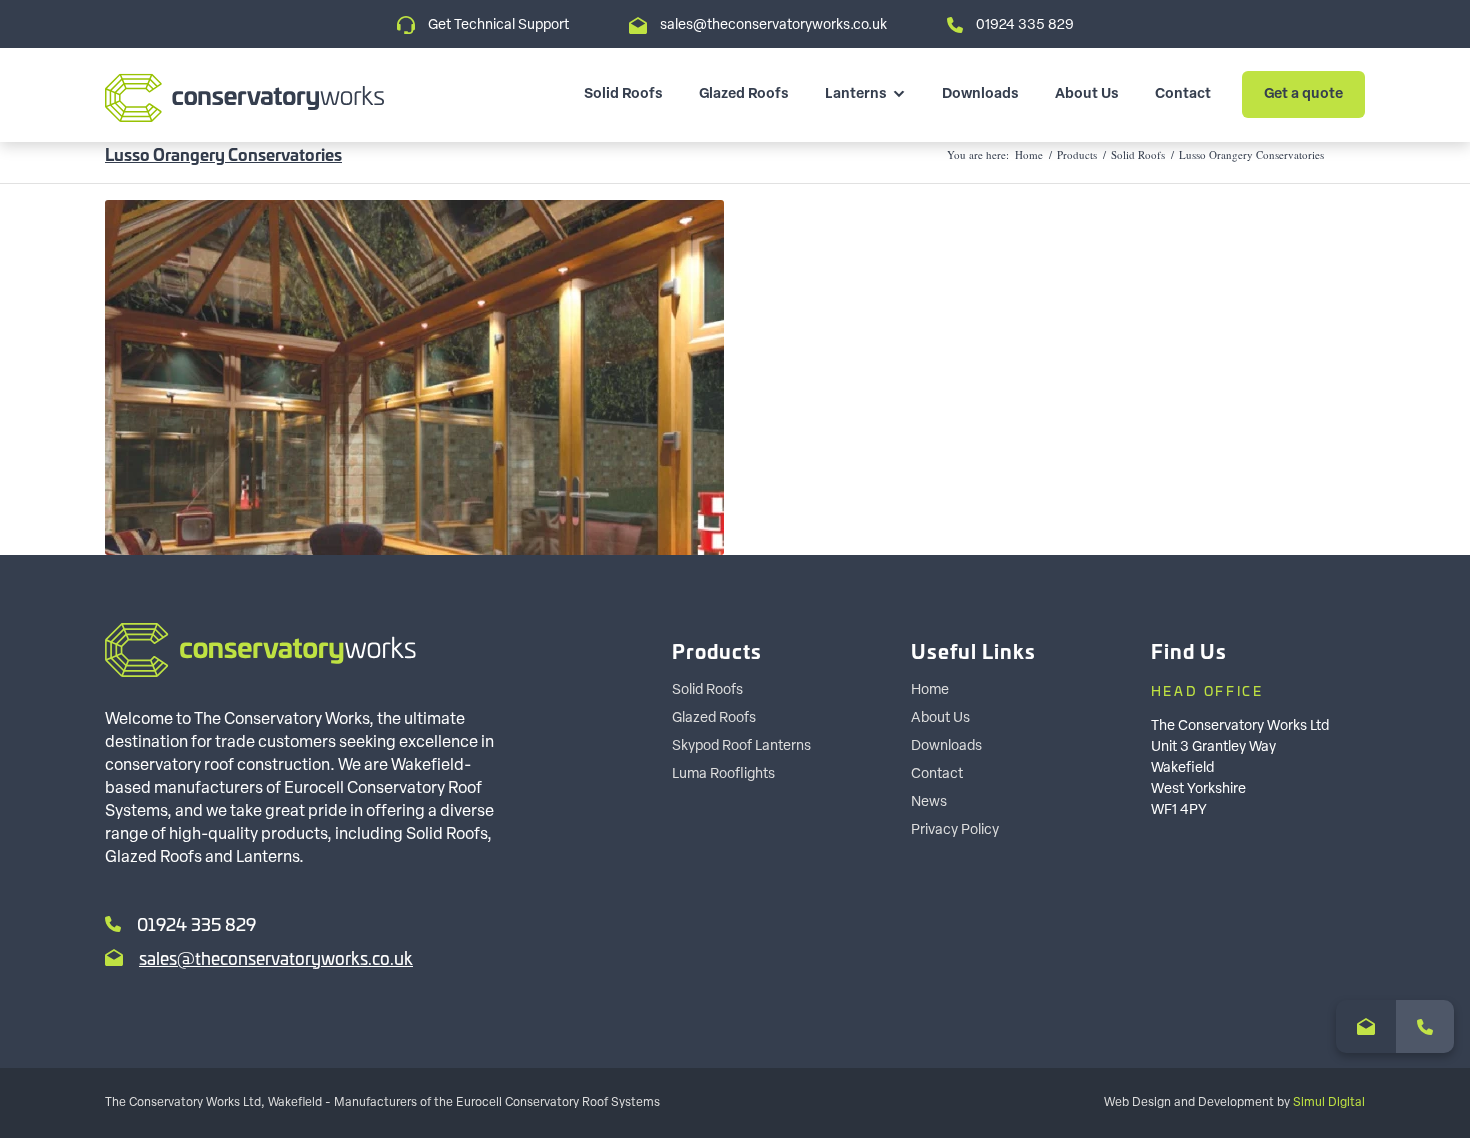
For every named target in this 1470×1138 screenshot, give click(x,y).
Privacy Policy (955, 830)
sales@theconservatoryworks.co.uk (773, 25)
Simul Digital (1329, 1103)
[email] (1366, 1026)
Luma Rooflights (723, 774)
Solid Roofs (623, 94)
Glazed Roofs (744, 94)
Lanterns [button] (856, 94)
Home (1029, 154)
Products (1077, 154)
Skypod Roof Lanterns (741, 746)
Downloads (980, 94)
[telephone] (1425, 1026)
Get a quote (1303, 94)
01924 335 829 (1025, 25)
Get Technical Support (498, 25)
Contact (1183, 94)
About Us (1087, 94)
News (929, 802)
